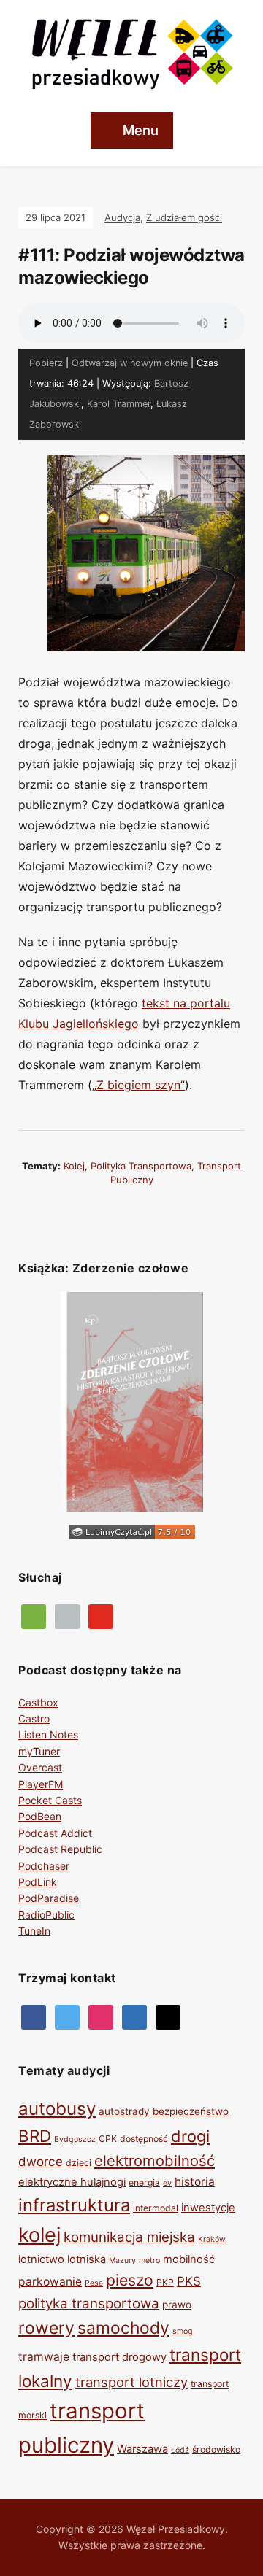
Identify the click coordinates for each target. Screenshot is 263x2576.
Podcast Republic (60, 1849)
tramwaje (44, 2357)
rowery (46, 2328)
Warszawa (142, 2449)
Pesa (94, 2283)
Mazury (122, 2260)
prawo (177, 2305)
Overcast (40, 1767)
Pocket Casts (50, 1800)
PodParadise (49, 1898)
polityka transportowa (141, 1166)
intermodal (156, 2208)
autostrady (124, 2111)
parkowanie (50, 2282)
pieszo (130, 2280)
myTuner (39, 1751)
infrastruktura (74, 2205)
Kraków (212, 2239)
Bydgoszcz (75, 2139)
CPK (108, 2139)
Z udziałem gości (184, 217)
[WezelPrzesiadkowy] (34, 2016)
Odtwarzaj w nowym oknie (130, 363)
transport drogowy (119, 2357)
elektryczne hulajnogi (72, 2182)
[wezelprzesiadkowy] (101, 2016)
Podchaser (44, 1866)
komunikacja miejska (129, 2237)
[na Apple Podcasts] (67, 1616)
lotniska (87, 2259)
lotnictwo (41, 2259)
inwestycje (208, 2208)
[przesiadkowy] (67, 2016)
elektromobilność (155, 2161)
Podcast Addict (55, 1833)
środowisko (216, 2449)
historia (195, 2182)
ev (167, 2183)
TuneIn (34, 1931)
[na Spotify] (34, 1616)
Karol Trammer (119, 404)
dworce (41, 2162)
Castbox (38, 1702)
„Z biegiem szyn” (138, 1085)
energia (144, 2182)
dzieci (79, 2163)
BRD (35, 2136)
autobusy (57, 2109)
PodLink (38, 1882)
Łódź (180, 2450)
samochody (123, 2328)
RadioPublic (46, 1915)
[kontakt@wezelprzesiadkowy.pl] (168, 2016)
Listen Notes (48, 1734)
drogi (190, 2136)
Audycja (122, 217)
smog (183, 2331)
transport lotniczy (131, 2382)
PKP (165, 2282)
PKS (189, 2281)
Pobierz (46, 363)
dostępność (144, 2139)
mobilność (189, 2259)
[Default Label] (101, 1616)
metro (149, 2260)
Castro (34, 1718)
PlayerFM (41, 1784)
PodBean (40, 1816)
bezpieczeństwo (191, 2111)
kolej (74, 1166)
